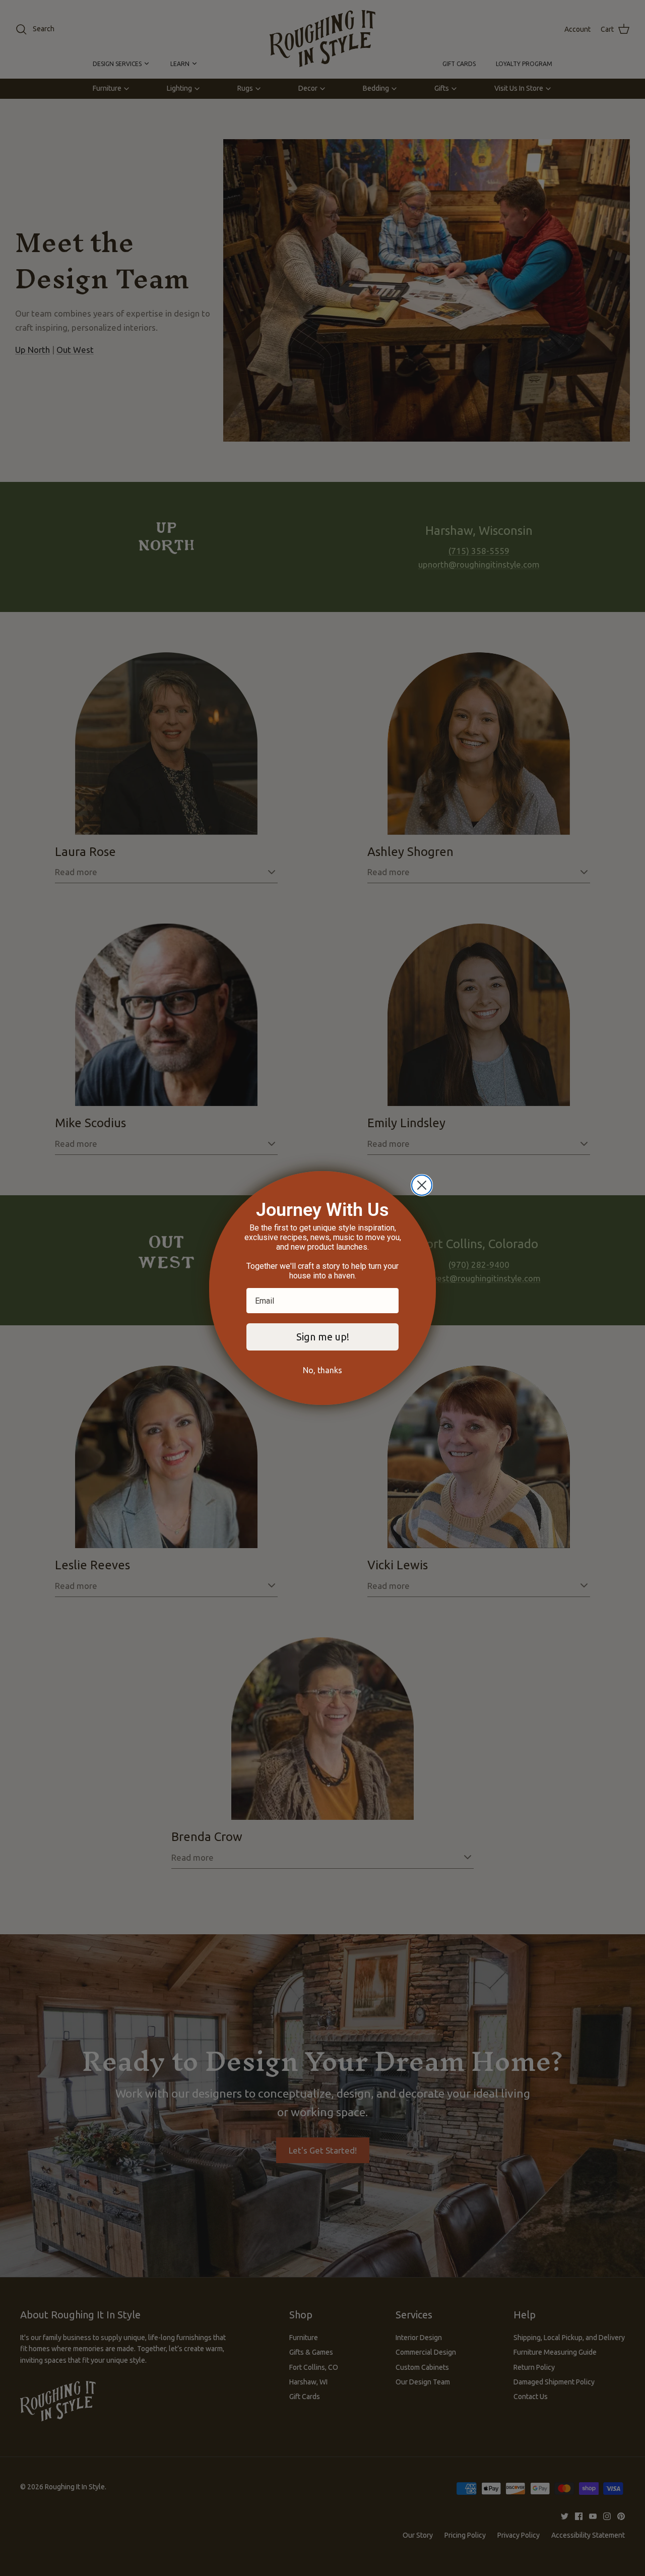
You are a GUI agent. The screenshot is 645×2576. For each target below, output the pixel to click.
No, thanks (322, 1370)
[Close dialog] (422, 1185)
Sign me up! (323, 1337)
